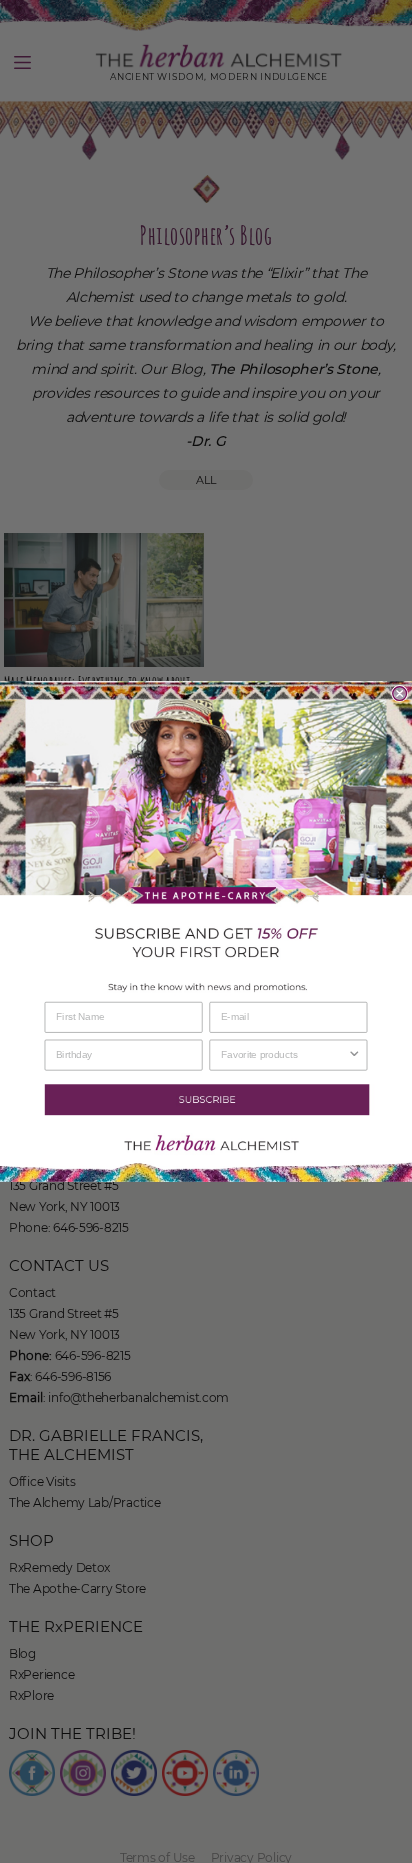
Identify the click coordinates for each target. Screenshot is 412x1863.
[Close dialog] (400, 694)
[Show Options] (354, 1055)
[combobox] (284, 1055)
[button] (206, 1099)
